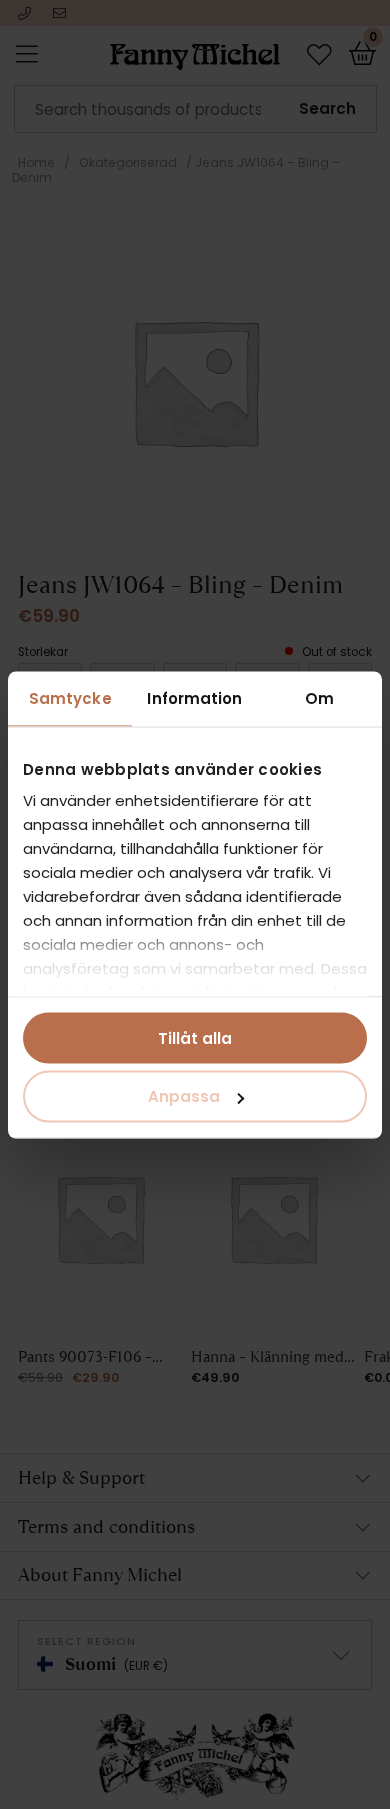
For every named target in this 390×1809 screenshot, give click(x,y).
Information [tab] (194, 697)
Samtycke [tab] (70, 697)
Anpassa (184, 1096)
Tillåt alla (195, 1037)
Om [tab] (319, 697)
